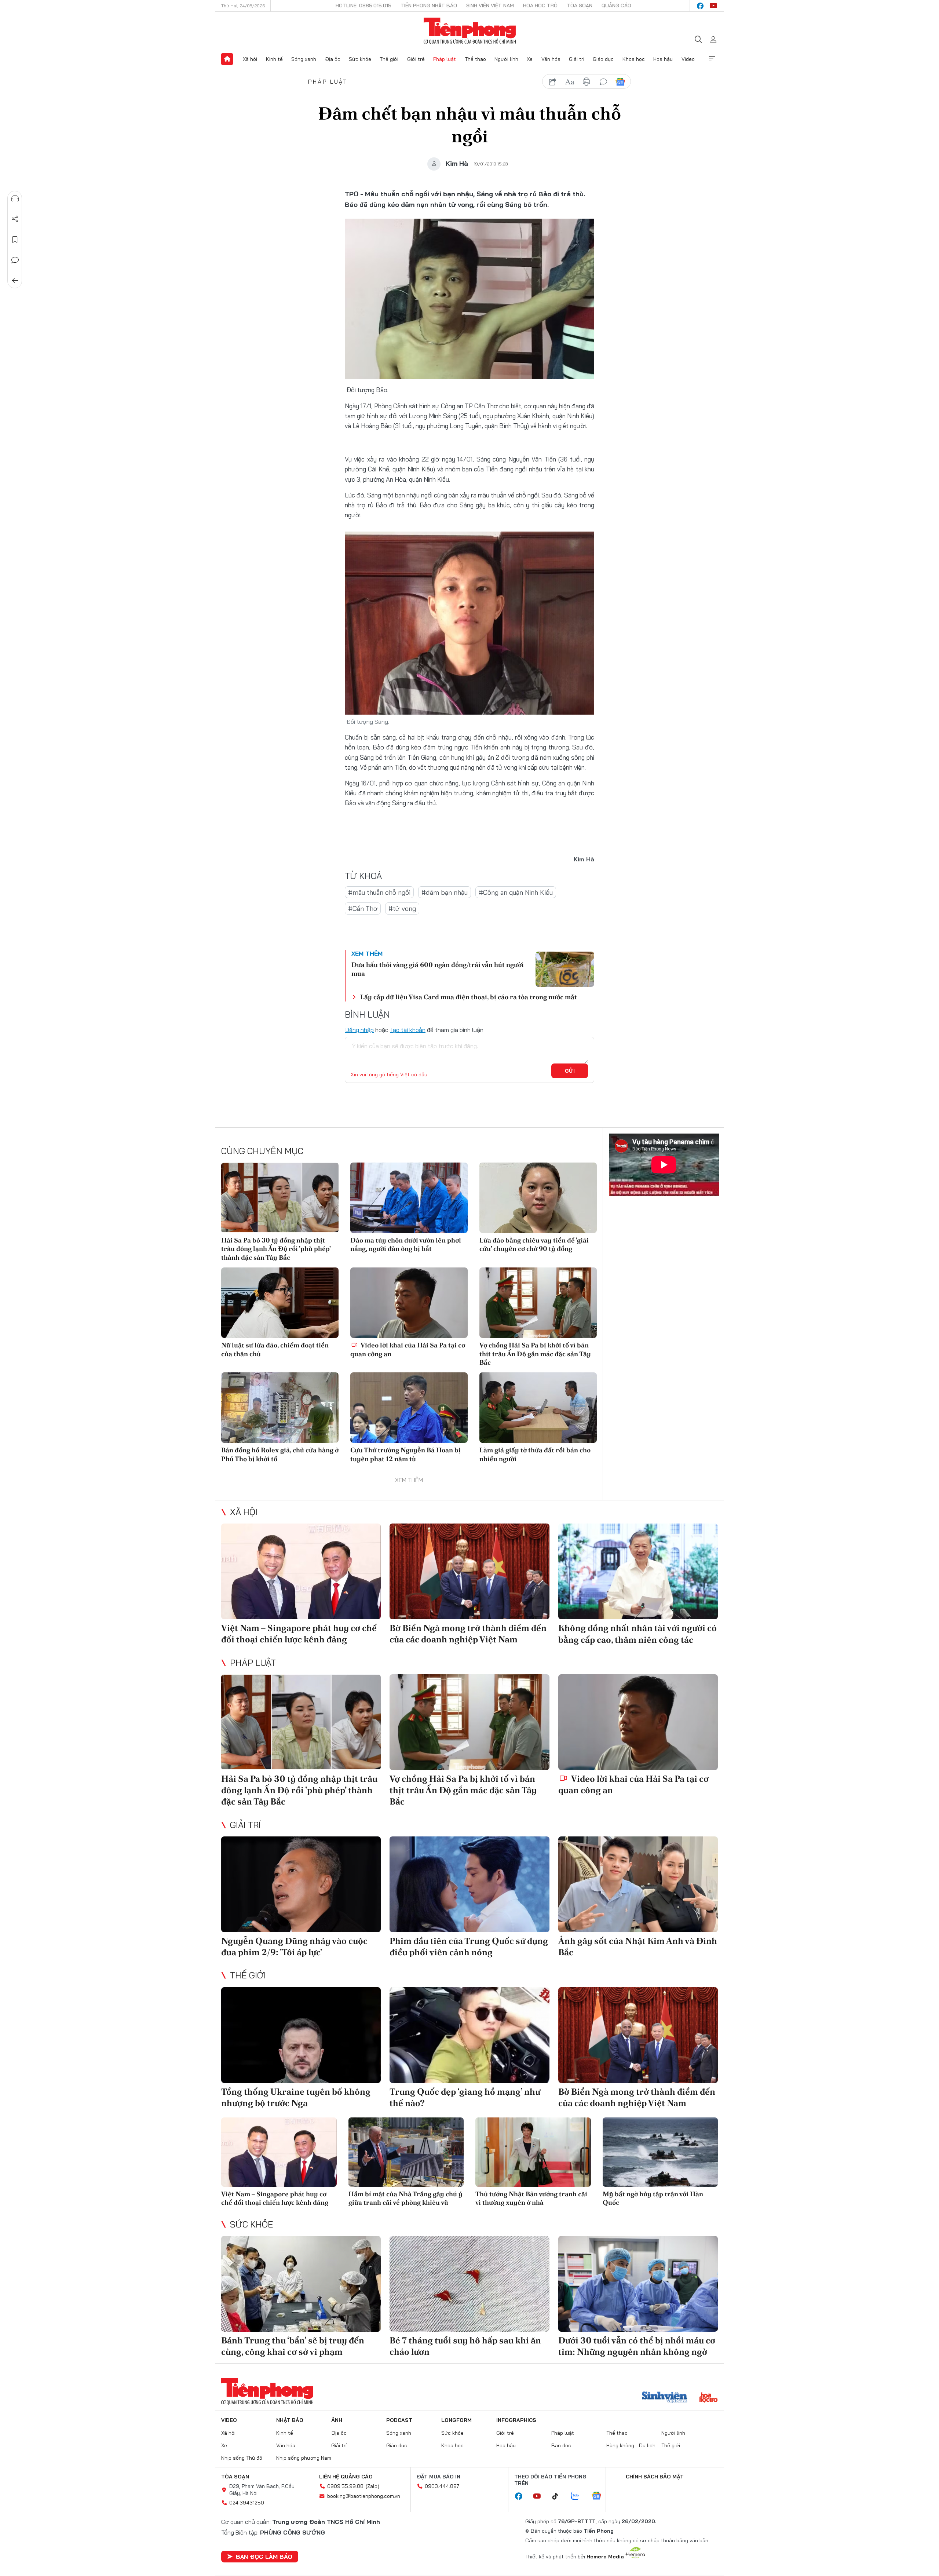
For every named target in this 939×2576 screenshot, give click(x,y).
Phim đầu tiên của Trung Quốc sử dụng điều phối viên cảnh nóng (469, 1946)
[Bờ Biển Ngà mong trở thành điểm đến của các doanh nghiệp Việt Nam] (469, 1571)
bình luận (603, 82)
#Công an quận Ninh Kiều (516, 892)
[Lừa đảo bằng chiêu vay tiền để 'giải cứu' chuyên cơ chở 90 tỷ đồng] (538, 1198)
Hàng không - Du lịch (631, 2445)
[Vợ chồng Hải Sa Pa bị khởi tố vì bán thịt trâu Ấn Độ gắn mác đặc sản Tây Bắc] (538, 1303)
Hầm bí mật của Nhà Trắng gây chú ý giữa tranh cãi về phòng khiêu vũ (405, 2198)
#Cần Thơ (363, 908)
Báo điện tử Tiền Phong (470, 31)
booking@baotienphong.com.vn (364, 2496)
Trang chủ (227, 59)
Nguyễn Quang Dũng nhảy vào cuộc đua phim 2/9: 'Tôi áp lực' (294, 1946)
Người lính (506, 59)
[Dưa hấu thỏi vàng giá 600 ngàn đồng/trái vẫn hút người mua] (565, 969)
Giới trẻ (416, 59)
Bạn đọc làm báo (264, 2557)
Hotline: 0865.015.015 (363, 6)
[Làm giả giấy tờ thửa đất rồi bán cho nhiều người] (538, 1408)
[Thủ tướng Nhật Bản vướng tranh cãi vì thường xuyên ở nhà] (533, 2152)
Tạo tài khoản (408, 1030)
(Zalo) (372, 2486)
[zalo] (579, 2496)
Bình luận (15, 260)
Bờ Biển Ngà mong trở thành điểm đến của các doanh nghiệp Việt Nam (468, 1634)
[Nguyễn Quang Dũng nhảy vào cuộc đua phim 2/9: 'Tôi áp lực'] (301, 1884)
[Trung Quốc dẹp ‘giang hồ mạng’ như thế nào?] (469, 2035)
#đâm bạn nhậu (445, 892)
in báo (587, 82)
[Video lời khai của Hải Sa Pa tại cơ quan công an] (409, 1303)
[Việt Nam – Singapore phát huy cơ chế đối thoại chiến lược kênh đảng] (301, 1571)
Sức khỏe (360, 59)
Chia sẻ (15, 219)
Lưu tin (15, 240)
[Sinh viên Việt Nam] (665, 2398)
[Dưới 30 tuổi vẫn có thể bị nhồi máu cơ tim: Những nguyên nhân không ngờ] (638, 2284)
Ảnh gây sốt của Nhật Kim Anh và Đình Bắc (638, 1946)
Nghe (15, 198)
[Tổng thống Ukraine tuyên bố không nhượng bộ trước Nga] (301, 2035)
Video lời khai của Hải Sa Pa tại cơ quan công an (408, 1349)
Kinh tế (274, 59)
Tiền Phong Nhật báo (429, 6)
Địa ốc (333, 59)
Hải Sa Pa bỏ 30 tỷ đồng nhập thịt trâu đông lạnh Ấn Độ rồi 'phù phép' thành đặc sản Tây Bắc (276, 1249)
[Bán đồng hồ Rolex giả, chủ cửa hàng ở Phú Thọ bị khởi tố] (280, 1408)
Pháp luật (445, 59)
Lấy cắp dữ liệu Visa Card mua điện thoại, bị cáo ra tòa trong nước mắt (469, 997)
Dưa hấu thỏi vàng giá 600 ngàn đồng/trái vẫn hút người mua (438, 969)
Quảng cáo (616, 6)
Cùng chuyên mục (262, 1151)
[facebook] (700, 6)
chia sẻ (553, 82)
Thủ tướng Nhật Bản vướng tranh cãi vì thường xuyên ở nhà (531, 2198)
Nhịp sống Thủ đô (242, 2458)
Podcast (399, 2420)
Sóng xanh (304, 59)
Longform (456, 2420)
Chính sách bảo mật (655, 2477)
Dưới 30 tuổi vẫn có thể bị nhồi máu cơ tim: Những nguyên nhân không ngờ (637, 2346)
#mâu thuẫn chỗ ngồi (379, 892)
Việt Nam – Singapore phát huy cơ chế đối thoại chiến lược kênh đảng (299, 1634)
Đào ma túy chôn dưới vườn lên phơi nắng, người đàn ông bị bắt (406, 1244)
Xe (530, 59)
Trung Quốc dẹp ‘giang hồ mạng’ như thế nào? (465, 2097)
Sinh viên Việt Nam (490, 6)
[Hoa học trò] (708, 2398)
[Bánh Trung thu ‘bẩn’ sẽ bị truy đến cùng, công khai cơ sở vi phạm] (301, 2284)
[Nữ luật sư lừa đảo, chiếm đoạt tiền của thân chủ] (280, 1303)
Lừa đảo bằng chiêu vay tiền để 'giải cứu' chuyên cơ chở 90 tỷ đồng (534, 1244)
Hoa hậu (663, 59)
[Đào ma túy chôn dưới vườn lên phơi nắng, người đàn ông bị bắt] (409, 1198)
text (570, 82)
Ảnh (337, 2420)
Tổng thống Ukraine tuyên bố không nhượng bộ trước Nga (296, 2097)
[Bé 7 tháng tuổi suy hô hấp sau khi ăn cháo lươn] (469, 2284)
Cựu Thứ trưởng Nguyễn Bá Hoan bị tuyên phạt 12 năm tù (405, 1454)
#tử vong (402, 908)
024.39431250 (247, 2503)
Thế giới (389, 59)
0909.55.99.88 (345, 2486)
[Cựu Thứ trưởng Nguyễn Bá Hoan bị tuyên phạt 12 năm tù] (409, 1408)
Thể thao (475, 59)
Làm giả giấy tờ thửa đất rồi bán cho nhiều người (535, 1454)
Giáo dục (603, 59)
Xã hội (250, 59)
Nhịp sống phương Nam (304, 2458)
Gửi (570, 1071)
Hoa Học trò (540, 6)
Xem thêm (712, 59)
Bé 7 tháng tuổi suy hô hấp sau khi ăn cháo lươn (465, 2346)
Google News (620, 82)
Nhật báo (290, 2420)
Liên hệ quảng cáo (346, 2477)
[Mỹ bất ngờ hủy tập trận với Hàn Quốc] (660, 2152)
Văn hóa (551, 59)
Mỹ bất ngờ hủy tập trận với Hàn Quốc (653, 2198)
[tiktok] (559, 2496)
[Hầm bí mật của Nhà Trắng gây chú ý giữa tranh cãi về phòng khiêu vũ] (406, 2152)
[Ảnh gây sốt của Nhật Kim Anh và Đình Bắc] (638, 1884)
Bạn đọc (561, 2445)
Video (688, 59)
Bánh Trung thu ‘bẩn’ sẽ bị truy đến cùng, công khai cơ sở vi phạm (293, 2346)
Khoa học (634, 59)
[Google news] (600, 2496)
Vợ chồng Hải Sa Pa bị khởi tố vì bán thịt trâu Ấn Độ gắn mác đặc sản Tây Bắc (535, 1354)
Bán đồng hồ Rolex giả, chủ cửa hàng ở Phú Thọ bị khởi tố (280, 1454)
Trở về (15, 281)
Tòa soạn (580, 6)
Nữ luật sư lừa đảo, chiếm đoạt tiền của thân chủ (275, 1349)
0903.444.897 (442, 2486)
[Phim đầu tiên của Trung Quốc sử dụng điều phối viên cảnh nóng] (469, 1884)
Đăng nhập (359, 1030)
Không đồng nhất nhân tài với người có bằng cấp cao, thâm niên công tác (637, 1634)
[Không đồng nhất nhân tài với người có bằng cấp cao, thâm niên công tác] (638, 1571)
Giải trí (577, 59)
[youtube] (713, 6)
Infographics (516, 2420)
